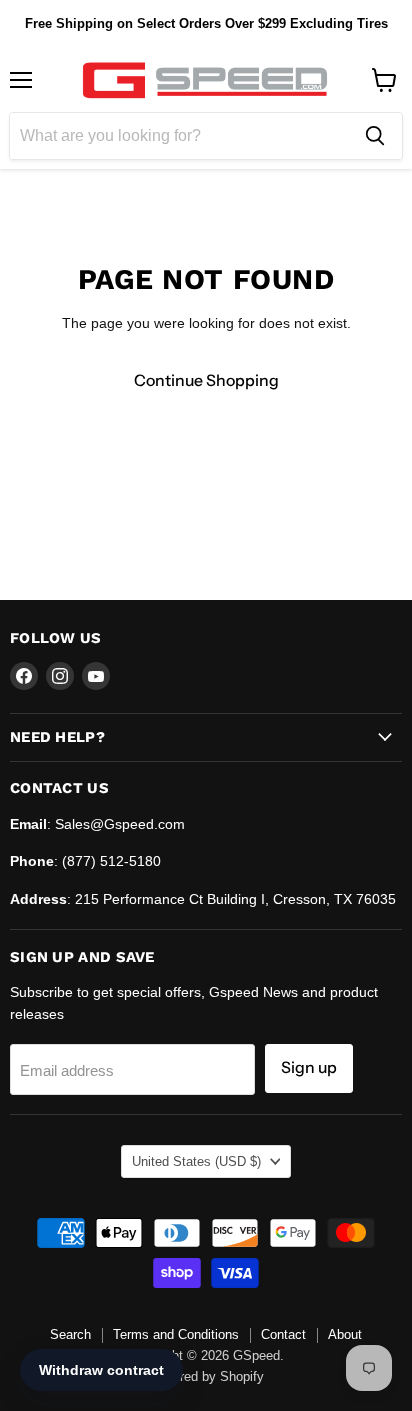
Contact (283, 1334)
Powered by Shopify (206, 1376)
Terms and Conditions (176, 1334)
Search (70, 1334)
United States (196, 1161)
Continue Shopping (206, 380)
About (345, 1334)
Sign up (309, 1067)
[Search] (375, 136)
